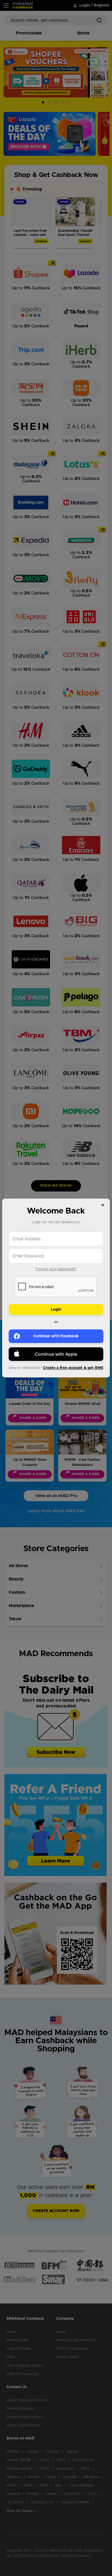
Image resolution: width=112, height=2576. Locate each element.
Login (56, 1310)
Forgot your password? (56, 1269)
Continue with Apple (56, 1354)
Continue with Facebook (56, 1336)
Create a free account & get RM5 (73, 1368)
